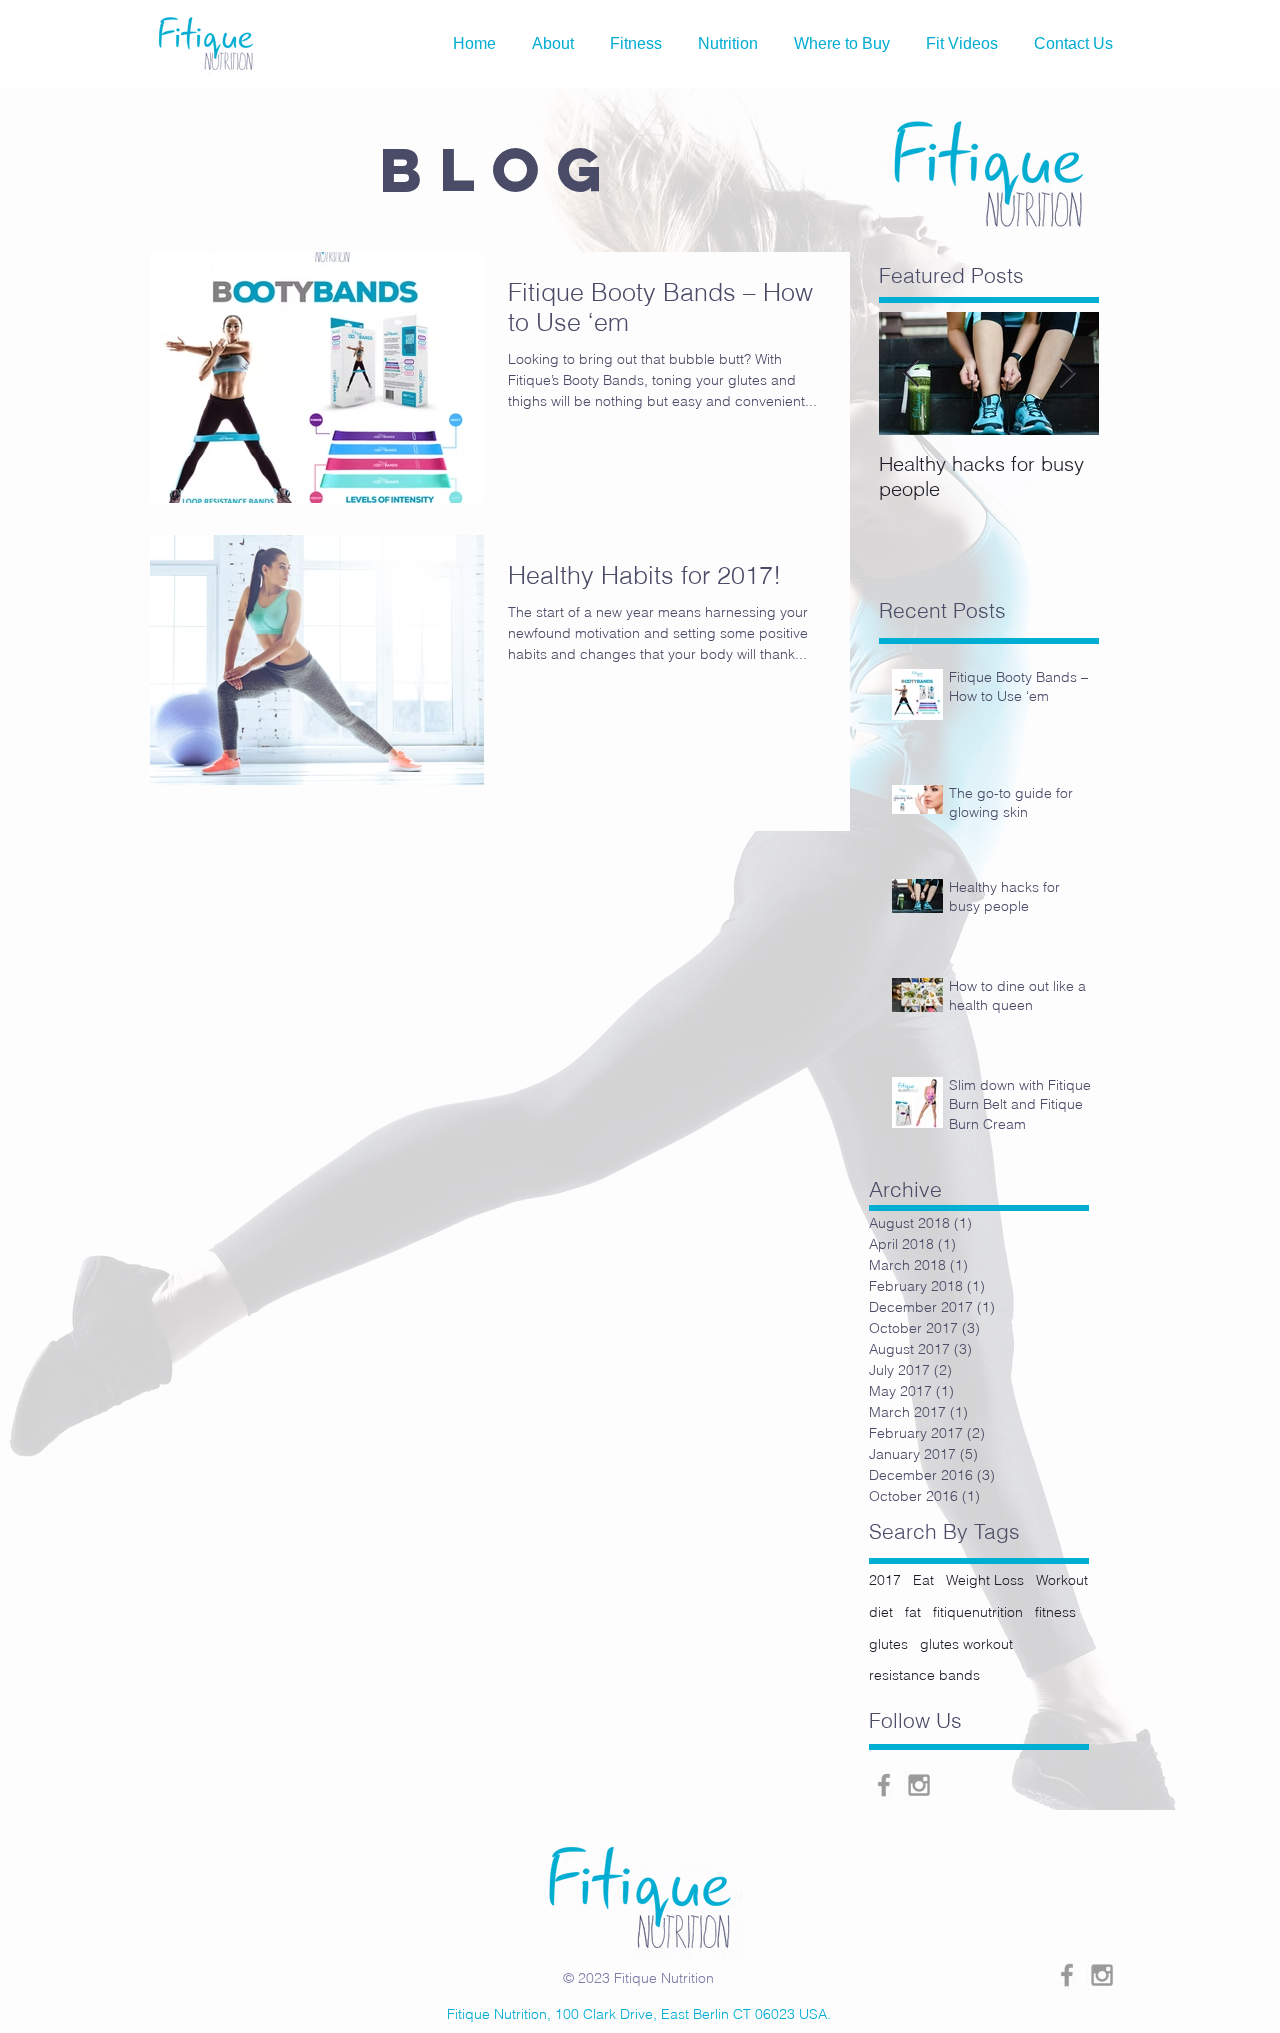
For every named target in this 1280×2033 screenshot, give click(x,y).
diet (881, 1612)
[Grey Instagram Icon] (919, 1785)
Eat (923, 1580)
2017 (885, 1580)
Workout (1062, 1580)
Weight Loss (985, 1580)
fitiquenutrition (978, 1612)
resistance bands (924, 1675)
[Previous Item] (911, 374)
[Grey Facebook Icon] (884, 1785)
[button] (728, 44)
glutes (888, 1644)
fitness (1055, 1612)
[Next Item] (1067, 374)
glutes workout (966, 1644)
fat (913, 1612)
